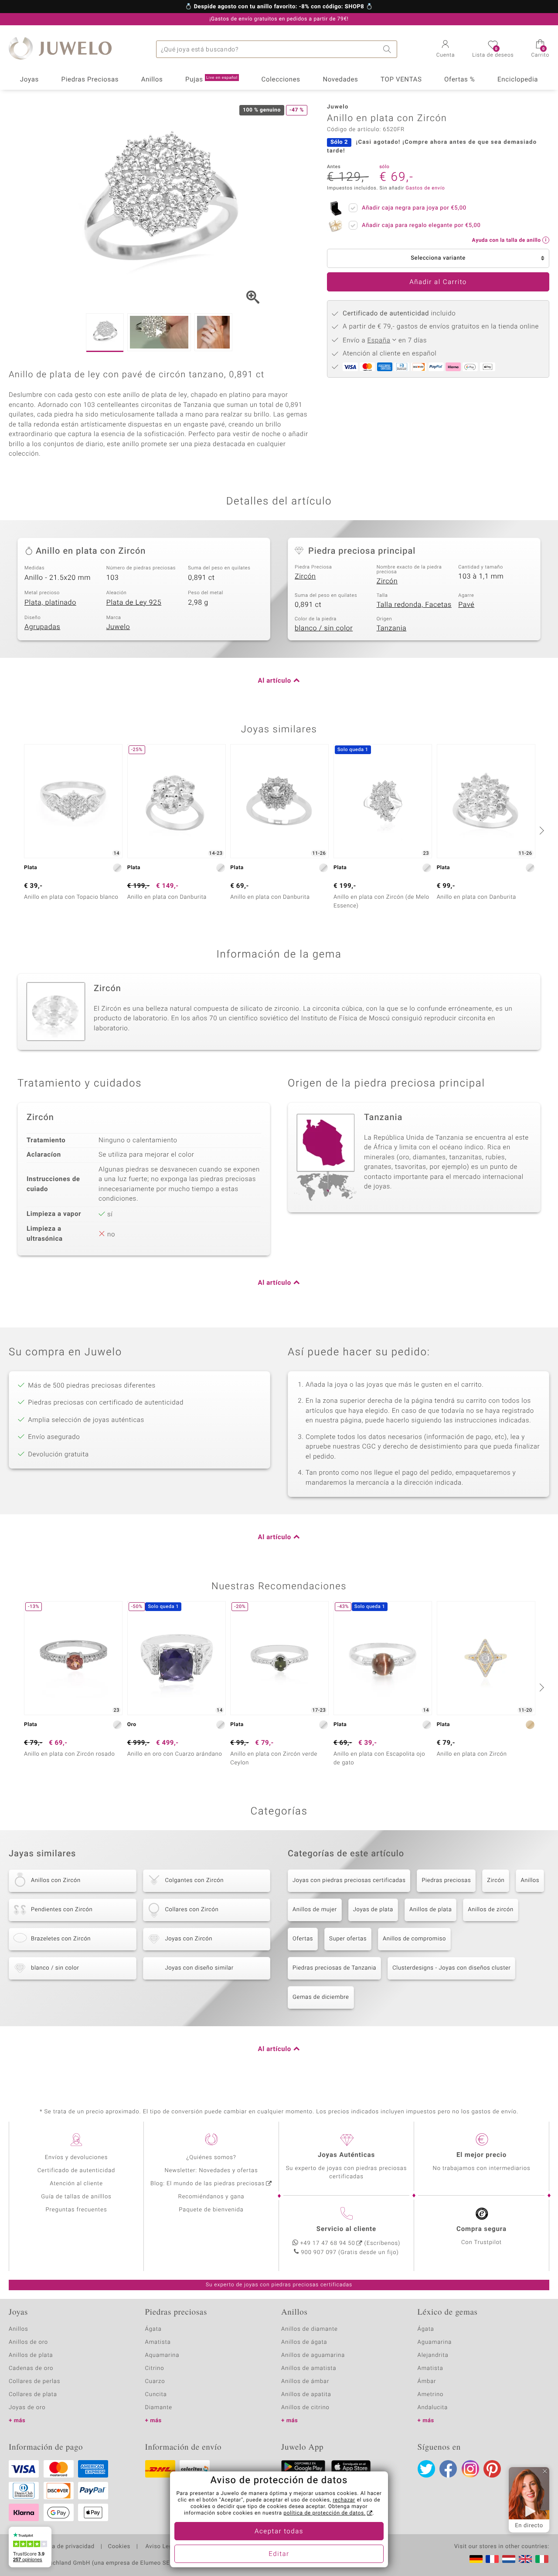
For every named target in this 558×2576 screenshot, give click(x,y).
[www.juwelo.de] (476, 2559)
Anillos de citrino (305, 2408)
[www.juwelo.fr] (492, 2559)
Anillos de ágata (304, 2342)
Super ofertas (348, 1939)
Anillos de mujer (315, 1910)
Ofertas (303, 1939)
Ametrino (431, 2395)
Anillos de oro (28, 2342)
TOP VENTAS (401, 80)
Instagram (470, 2469)
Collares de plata (33, 2395)
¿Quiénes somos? (211, 2158)
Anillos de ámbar (305, 2381)
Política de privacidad (64, 2547)
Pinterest (492, 2469)
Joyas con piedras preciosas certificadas (349, 1880)
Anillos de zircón (490, 1910)
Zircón (305, 576)
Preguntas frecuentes (77, 2210)
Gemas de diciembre (321, 1997)
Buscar (388, 49)
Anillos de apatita (306, 2395)
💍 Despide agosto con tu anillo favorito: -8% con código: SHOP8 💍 (279, 7)
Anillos (152, 80)
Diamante (159, 2408)
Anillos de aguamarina (313, 2355)
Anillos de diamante (310, 2329)
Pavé (466, 605)
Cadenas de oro (31, 2368)
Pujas (211, 80)
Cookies (119, 2547)
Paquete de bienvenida (211, 2210)
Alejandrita (433, 2355)
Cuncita (156, 2395)
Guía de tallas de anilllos (76, 2197)
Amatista (158, 2342)
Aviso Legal (161, 2547)
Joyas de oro (27, 2408)
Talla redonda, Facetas (414, 605)
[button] (446, 50)
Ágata (153, 2329)
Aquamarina (162, 2355)
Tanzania (392, 628)
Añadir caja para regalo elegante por (421, 225)
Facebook (448, 2469)
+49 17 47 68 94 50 (328, 2243)
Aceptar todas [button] (279, 2532)
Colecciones (281, 80)
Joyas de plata (373, 1910)
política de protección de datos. (324, 2513)
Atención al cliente (76, 2184)
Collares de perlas (34, 2381)
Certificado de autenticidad (77, 2171)
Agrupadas (42, 627)
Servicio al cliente (346, 2229)
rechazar (344, 2500)
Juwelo (118, 627)
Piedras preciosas (446, 1880)
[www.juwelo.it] (542, 2559)
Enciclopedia (518, 80)
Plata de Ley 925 (134, 603)
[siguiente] (541, 830)
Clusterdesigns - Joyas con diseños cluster (451, 1968)
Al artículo (275, 681)
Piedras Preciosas (90, 80)
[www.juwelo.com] (525, 2559)
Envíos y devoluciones (77, 2158)
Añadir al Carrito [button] (438, 282)
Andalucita (433, 2408)
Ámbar (427, 2381)
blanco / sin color (324, 628)
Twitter (426, 2469)
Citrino (155, 2368)
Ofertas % (459, 80)
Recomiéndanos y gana (211, 2197)
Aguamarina (435, 2342)
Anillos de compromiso (414, 1939)
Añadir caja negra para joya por (414, 208)
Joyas (29, 80)
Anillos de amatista (309, 2368)
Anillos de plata (430, 1910)
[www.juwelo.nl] (509, 2559)
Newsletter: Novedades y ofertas (211, 2171)
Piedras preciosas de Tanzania (334, 1968)
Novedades (340, 80)
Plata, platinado (50, 603)
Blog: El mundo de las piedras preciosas (208, 2184)
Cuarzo (155, 2381)
